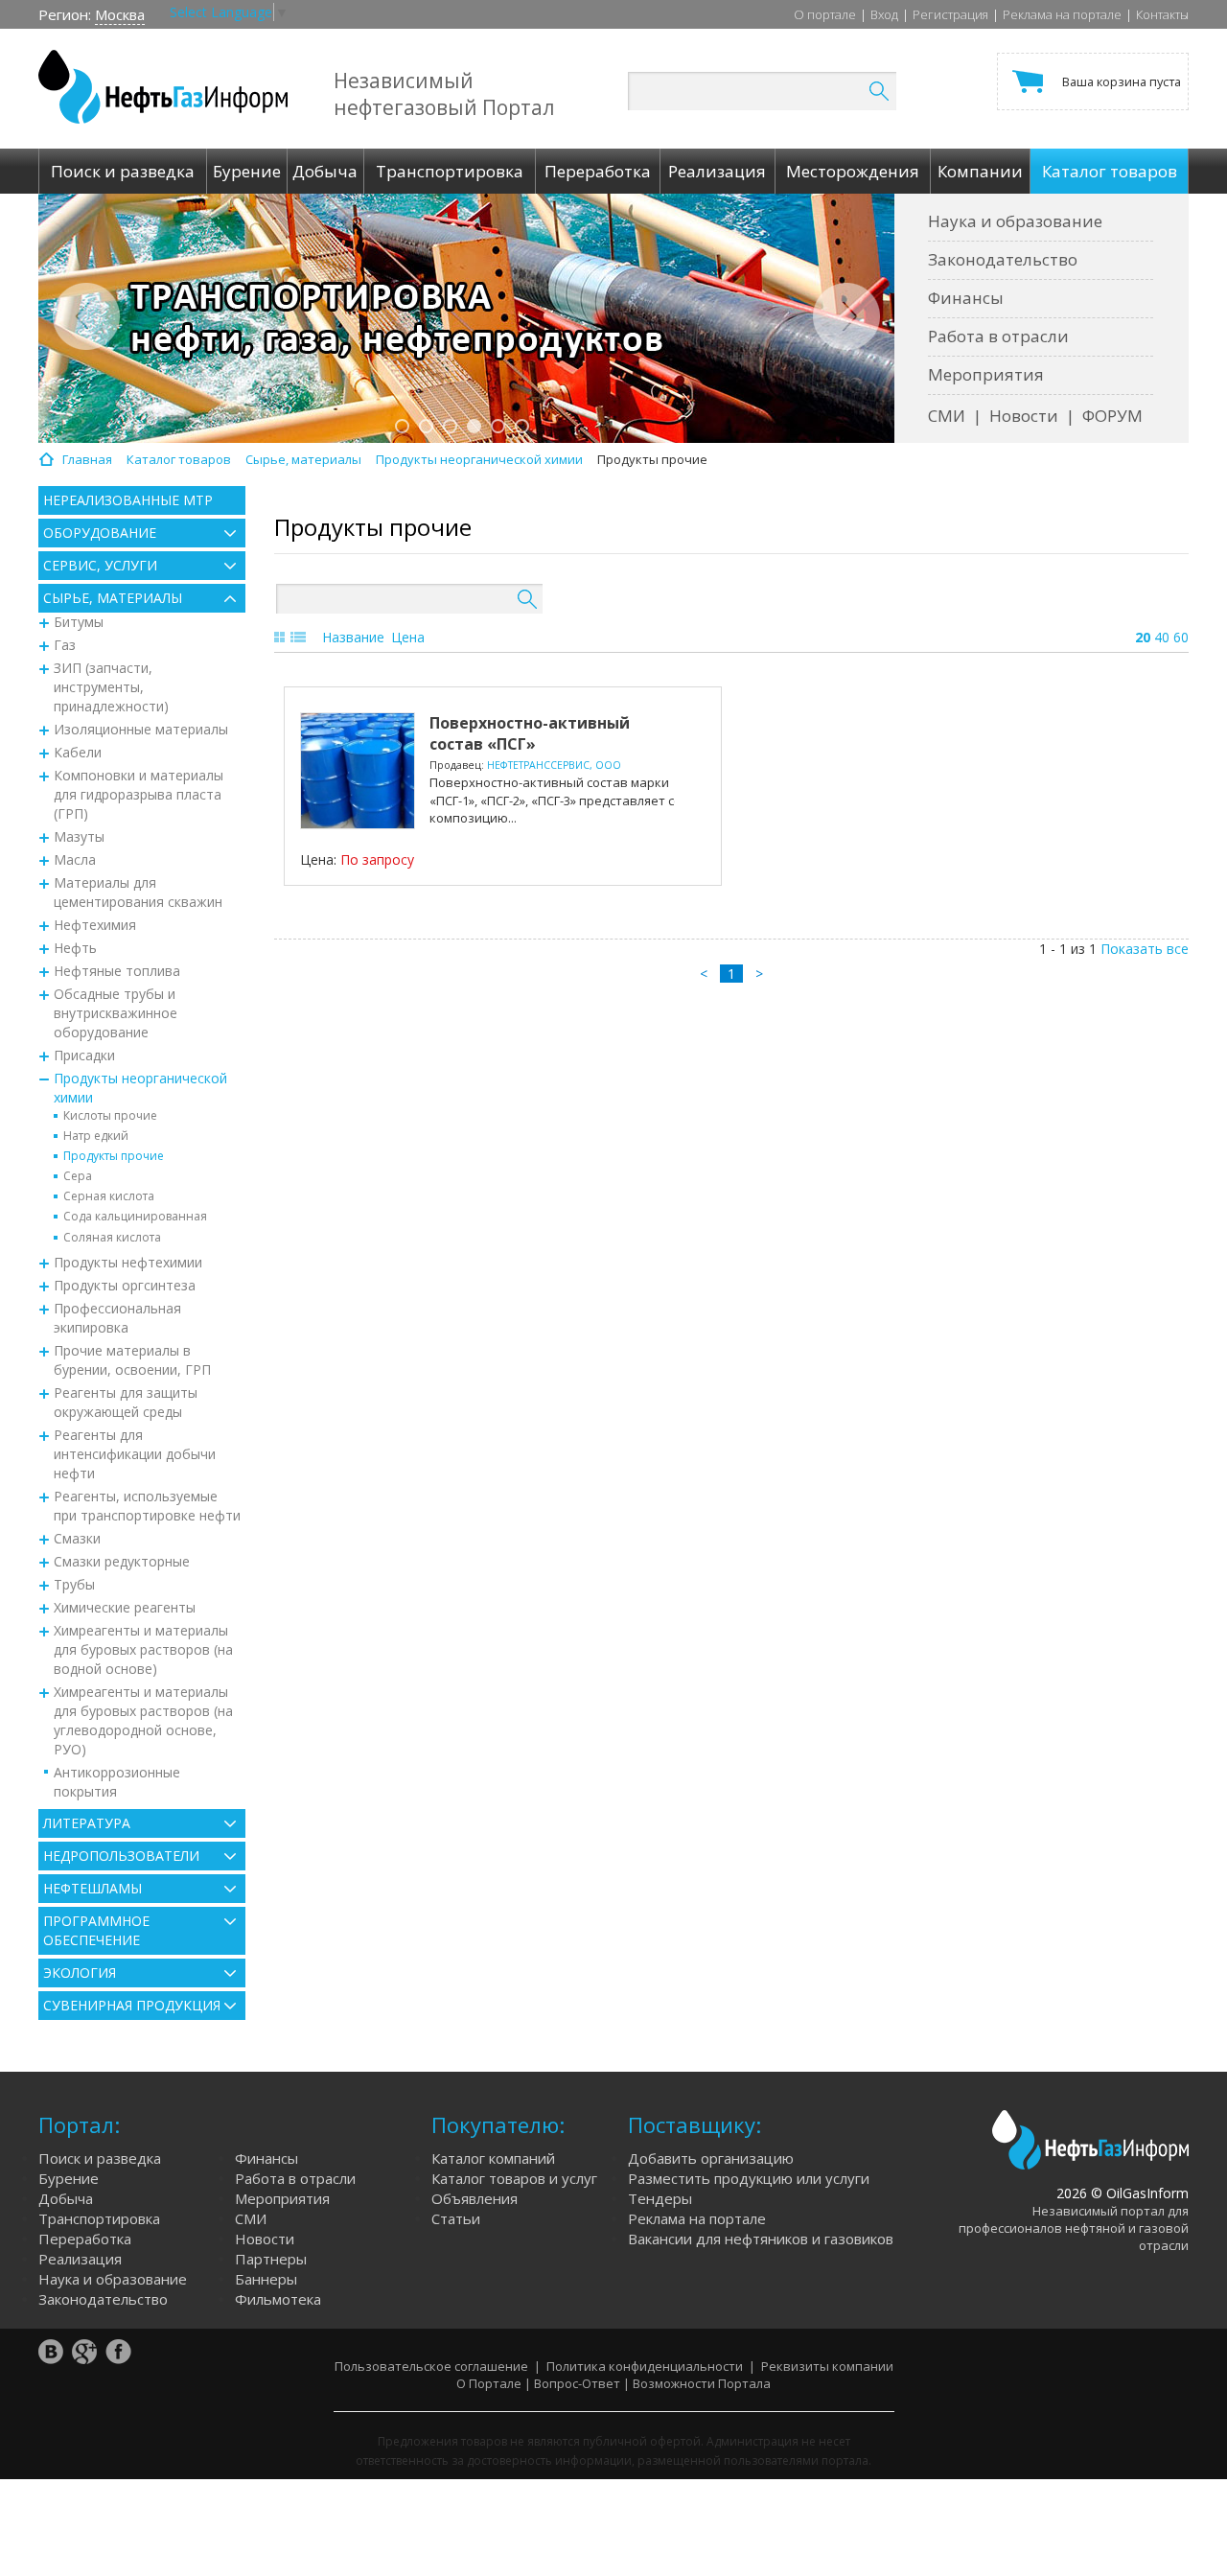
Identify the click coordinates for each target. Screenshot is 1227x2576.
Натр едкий (96, 1136)
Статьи (456, 2218)
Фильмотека (278, 2299)
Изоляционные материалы (141, 729)
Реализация (80, 2259)
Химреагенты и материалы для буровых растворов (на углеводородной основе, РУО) (143, 1720)
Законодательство (1003, 259)
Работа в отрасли (998, 336)
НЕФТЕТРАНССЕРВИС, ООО (554, 765)
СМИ (947, 416)
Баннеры (266, 2279)
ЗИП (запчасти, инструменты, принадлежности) (111, 687)
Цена (408, 637)
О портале (825, 14)
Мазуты (79, 836)
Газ (65, 645)
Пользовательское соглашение (431, 2366)
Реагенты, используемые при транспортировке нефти (147, 1506)
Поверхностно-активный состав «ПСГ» (530, 733)
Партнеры (271, 2259)
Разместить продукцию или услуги (749, 2178)
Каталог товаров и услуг (514, 2178)
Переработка (85, 2239)
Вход (884, 14)
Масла (75, 859)
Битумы (79, 622)
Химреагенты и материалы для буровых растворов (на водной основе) (143, 1649)
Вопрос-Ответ (577, 2383)
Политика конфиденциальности (645, 2366)
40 (1162, 637)
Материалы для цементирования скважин (138, 892)
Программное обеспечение (96, 1930)
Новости (1024, 416)
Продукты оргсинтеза (125, 1285)
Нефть (75, 948)
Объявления (475, 2198)
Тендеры (660, 2198)
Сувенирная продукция (132, 2005)
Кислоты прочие (110, 1115)
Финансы (966, 298)
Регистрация (950, 14)
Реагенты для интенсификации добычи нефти (135, 1454)
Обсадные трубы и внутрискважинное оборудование (116, 1013)
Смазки (77, 1538)
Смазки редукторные (122, 1561)
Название (353, 637)
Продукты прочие (114, 1156)
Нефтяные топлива (117, 971)
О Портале (489, 2383)
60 (1181, 637)
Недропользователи (121, 1856)
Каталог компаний (493, 2158)
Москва (120, 14)
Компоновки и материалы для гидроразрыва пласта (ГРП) (139, 794)
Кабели (78, 752)
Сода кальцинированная (135, 1216)
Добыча (66, 2198)
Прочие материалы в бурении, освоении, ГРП (132, 1360)
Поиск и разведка (100, 2158)
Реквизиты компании (827, 2366)
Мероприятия (986, 374)
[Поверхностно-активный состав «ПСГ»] (358, 771)
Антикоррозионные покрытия (117, 1782)
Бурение (69, 2178)
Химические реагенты (125, 1607)
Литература (87, 1823)
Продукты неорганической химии (140, 1088)
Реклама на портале (1062, 14)
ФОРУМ (1112, 416)
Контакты (1162, 14)
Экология (80, 1973)
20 (1143, 637)
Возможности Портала (702, 2383)
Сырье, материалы (113, 598)
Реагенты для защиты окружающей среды (126, 1402)
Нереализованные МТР (128, 500)
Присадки (84, 1055)
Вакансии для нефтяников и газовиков (761, 2239)
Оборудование (100, 533)
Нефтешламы (93, 1888)
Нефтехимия (95, 925)
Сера (78, 1176)
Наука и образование (1015, 221)
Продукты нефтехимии (128, 1262)
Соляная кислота (112, 1237)
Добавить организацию (711, 2158)
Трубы (74, 1584)
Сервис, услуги (100, 565)
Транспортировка (99, 2218)
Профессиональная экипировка (117, 1318)
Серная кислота (109, 1196)
